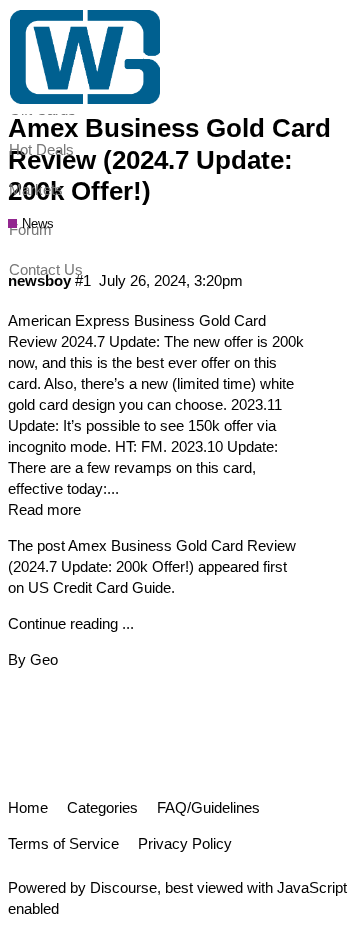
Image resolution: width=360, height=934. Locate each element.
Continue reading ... (71, 623)
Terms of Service (63, 843)
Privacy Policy (185, 843)
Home (28, 807)
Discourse (123, 887)
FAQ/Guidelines (208, 807)
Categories (102, 807)
